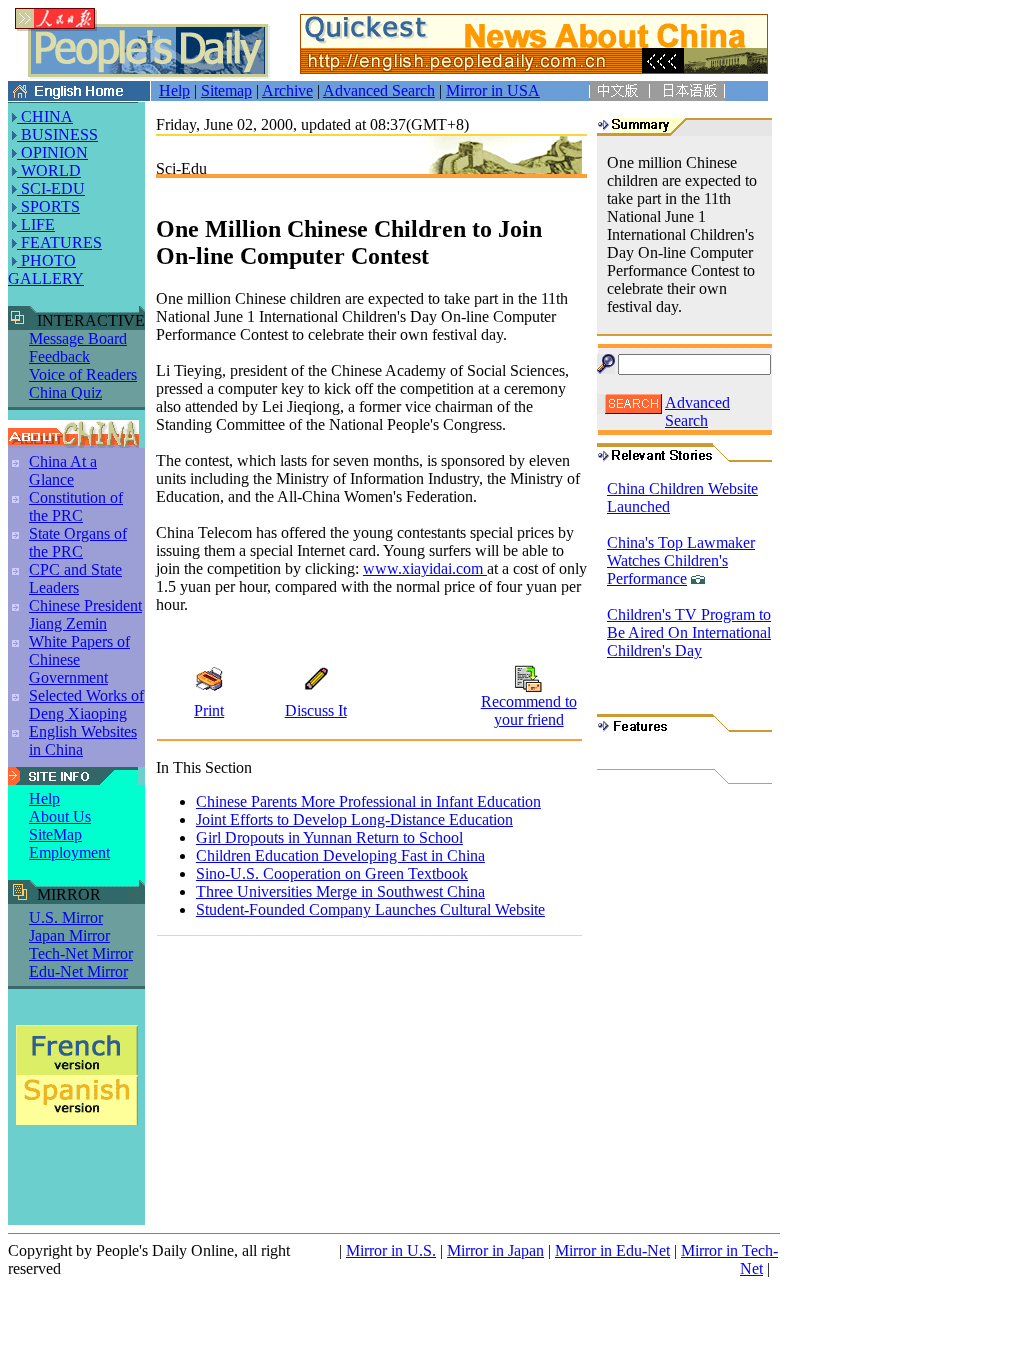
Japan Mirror (69, 935)
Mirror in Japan (495, 1250)
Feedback (59, 356)
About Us (60, 816)
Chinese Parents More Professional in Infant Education (368, 801)
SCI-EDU (51, 188)
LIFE (36, 224)
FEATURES (59, 242)
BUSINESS (57, 134)
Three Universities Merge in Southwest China (340, 891)
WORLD (49, 170)
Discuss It (316, 710)
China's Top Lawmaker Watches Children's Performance (681, 560)
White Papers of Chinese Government (79, 659)
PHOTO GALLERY (46, 269)
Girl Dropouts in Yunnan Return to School (329, 837)
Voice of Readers (83, 374)
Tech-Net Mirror (81, 953)
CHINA (45, 116)
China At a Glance (63, 470)
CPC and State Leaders (75, 578)
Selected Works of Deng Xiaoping (86, 704)
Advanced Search (379, 90)
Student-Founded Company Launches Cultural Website (370, 909)
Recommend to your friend (529, 710)
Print (209, 710)
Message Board (78, 338)
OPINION (52, 152)
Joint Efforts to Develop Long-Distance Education (354, 819)
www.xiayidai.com (425, 568)
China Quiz (65, 392)
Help (174, 90)
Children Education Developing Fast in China (340, 855)
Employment (69, 852)
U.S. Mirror (66, 917)
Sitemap (226, 90)
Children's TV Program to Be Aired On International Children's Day (689, 632)
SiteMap (55, 834)
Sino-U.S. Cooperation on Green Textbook (332, 873)
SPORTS (48, 206)
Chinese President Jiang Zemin (85, 614)
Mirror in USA (493, 90)
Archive (287, 90)
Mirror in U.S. (391, 1250)
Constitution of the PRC (76, 506)
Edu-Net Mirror (78, 971)
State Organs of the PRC (78, 542)
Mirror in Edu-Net (612, 1250)
